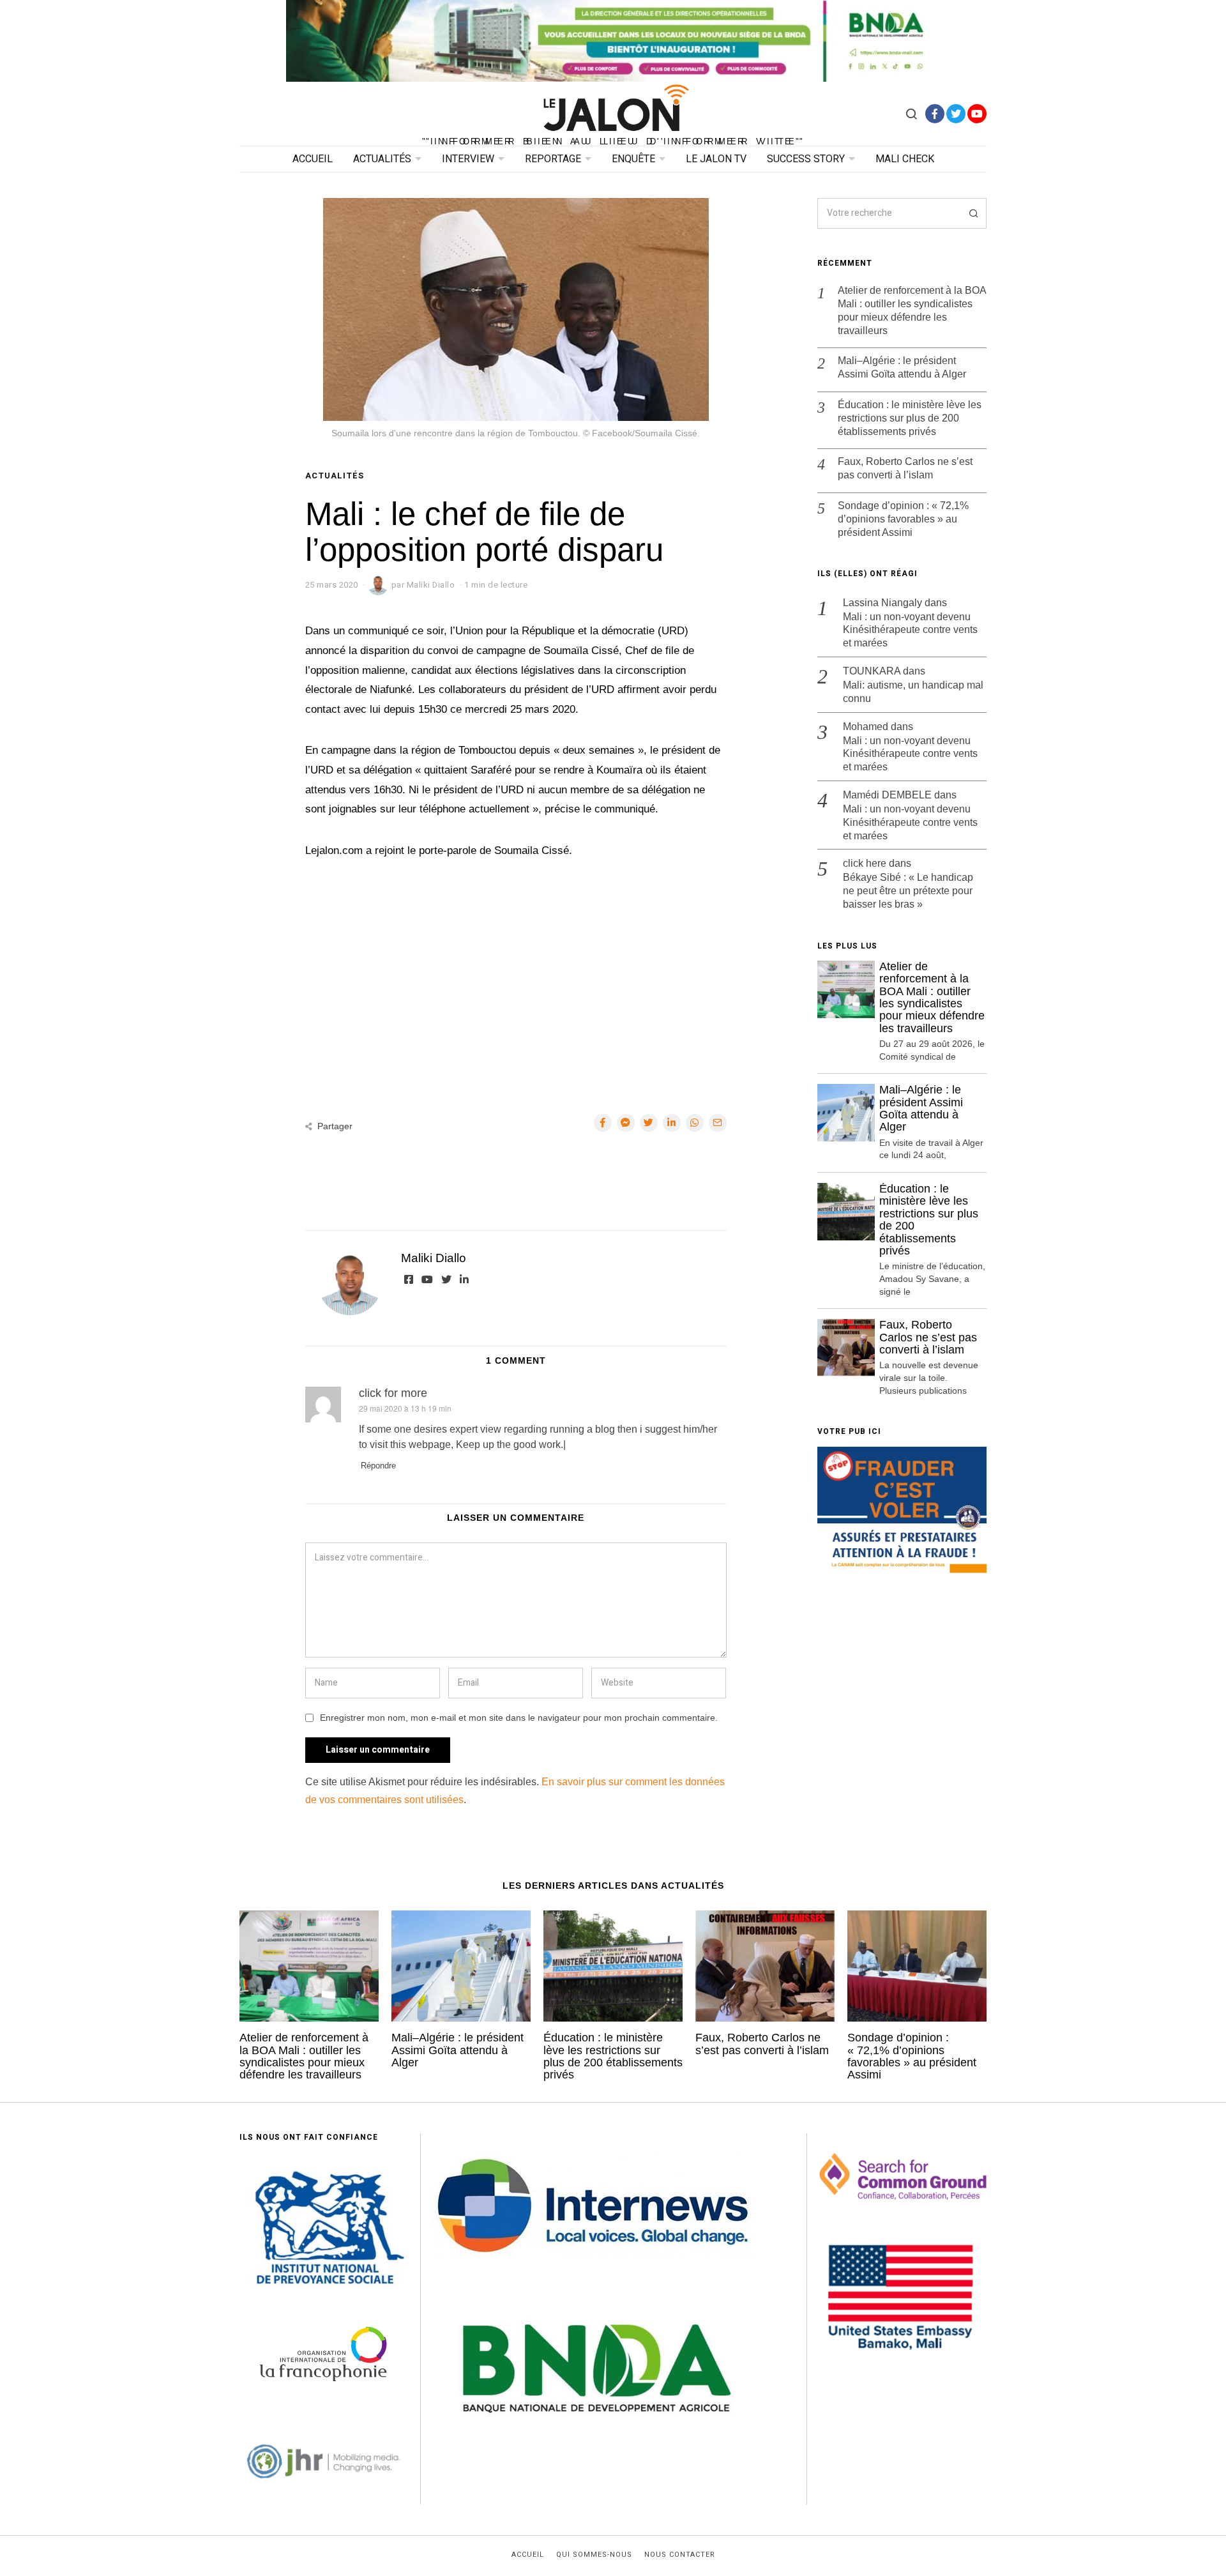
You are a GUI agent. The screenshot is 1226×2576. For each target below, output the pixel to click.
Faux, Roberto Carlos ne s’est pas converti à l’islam (905, 468)
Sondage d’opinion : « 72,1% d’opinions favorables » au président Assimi (903, 519)
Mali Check (905, 159)
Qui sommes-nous (594, 2555)
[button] (971, 213)
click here (865, 863)
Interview (468, 159)
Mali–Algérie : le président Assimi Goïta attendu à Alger (902, 367)
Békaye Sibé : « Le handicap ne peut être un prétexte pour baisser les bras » (908, 891)
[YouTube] (977, 114)
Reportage (553, 159)
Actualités (382, 159)
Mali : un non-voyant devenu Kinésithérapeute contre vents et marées (910, 630)
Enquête (633, 159)
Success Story (806, 159)
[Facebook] (935, 114)
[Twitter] (956, 114)
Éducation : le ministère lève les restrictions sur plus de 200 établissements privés (910, 418)
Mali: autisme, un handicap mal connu (913, 692)
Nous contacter (680, 2555)
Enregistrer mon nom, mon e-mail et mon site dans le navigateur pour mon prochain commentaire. (519, 1718)
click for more (393, 1393)
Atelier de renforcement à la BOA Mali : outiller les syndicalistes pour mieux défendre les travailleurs (912, 310)
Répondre (378, 1466)
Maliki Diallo (434, 1258)
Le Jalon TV (716, 159)
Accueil (313, 159)
